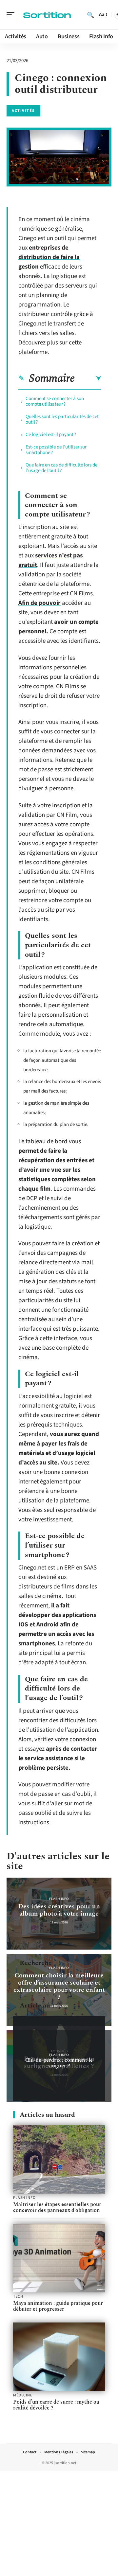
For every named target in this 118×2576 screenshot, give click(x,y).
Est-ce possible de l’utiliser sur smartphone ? (56, 450)
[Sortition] (47, 15)
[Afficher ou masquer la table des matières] (88, 378)
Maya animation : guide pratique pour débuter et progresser (58, 2306)
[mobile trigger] (12, 15)
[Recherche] (90, 15)
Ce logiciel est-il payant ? (51, 435)
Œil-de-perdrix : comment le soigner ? (59, 2063)
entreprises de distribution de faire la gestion (49, 257)
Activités (23, 111)
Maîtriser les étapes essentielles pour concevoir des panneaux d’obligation (57, 2207)
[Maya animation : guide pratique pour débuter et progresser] (59, 2258)
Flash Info (59, 1899)
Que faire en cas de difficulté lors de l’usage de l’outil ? (61, 468)
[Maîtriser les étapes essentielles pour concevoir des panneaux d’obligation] (59, 2159)
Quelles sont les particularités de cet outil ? (62, 419)
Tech (18, 2297)
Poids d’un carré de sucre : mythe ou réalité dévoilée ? (56, 2405)
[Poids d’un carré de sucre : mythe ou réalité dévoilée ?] (59, 2357)
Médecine (23, 2395)
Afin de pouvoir (39, 603)
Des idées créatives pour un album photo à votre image (59, 1910)
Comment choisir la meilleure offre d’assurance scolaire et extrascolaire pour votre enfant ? (59, 1986)
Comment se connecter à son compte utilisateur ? (55, 401)
